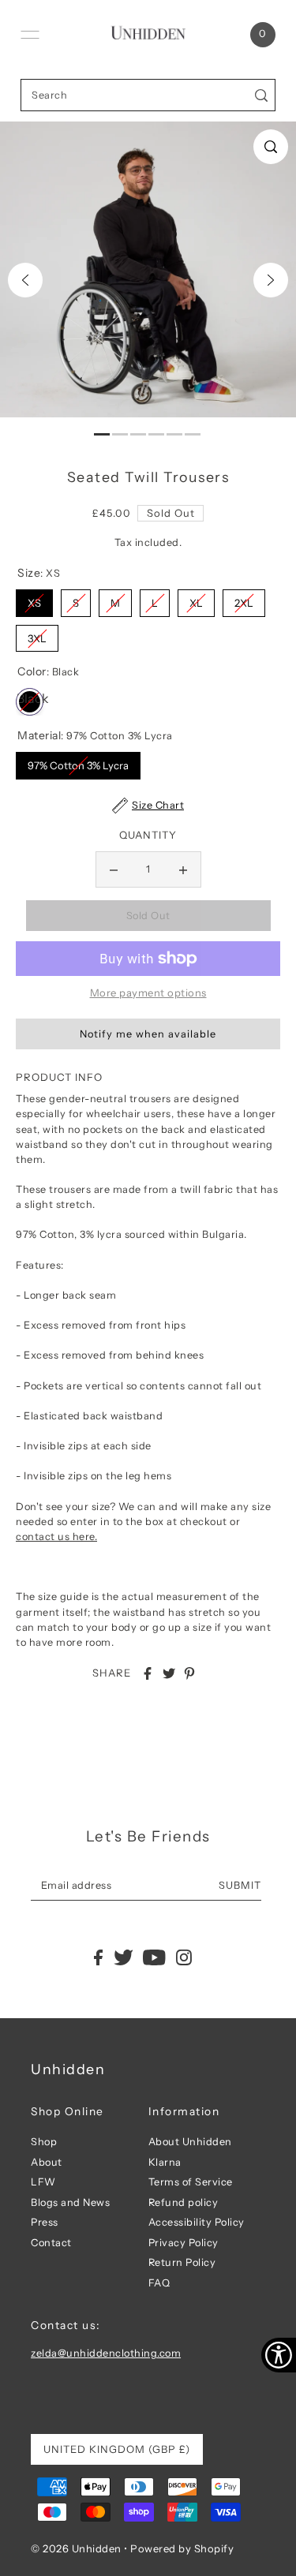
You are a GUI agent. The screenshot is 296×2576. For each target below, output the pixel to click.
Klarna (165, 2162)
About (47, 2162)
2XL (244, 599)
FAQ (159, 2283)
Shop (44, 2142)
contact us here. (56, 1537)
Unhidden (68, 2069)
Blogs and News (70, 2202)
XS (34, 599)
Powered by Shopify (182, 2548)
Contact (51, 2243)
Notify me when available (148, 1034)
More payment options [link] (148, 993)
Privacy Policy (184, 2243)
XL (197, 599)
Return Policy (182, 2262)
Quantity (148, 835)
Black (30, 697)
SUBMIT (240, 1885)
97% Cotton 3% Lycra (78, 762)
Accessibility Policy (197, 2222)
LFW (43, 2182)
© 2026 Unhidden (76, 2548)
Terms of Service (191, 2182)
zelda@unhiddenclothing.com (106, 2353)
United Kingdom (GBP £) (117, 2449)
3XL (37, 635)
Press (45, 2222)
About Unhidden (190, 2142)
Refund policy (184, 2202)
